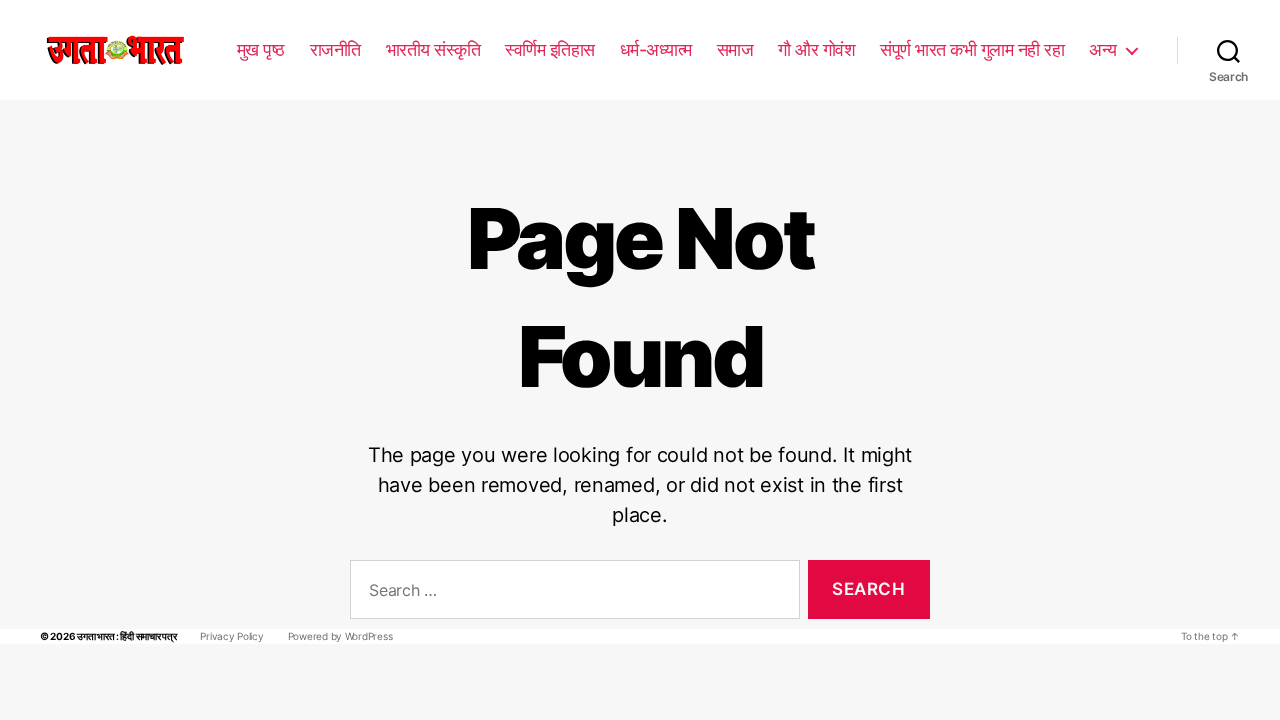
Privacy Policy (231, 636)
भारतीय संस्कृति (433, 49)
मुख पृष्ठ (261, 49)
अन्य (1103, 49)
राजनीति (335, 49)
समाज (735, 49)
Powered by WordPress (340, 636)
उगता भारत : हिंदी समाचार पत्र (126, 636)
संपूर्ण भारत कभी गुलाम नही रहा (972, 49)
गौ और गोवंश (816, 49)
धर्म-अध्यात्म (656, 49)
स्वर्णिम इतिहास (550, 49)
